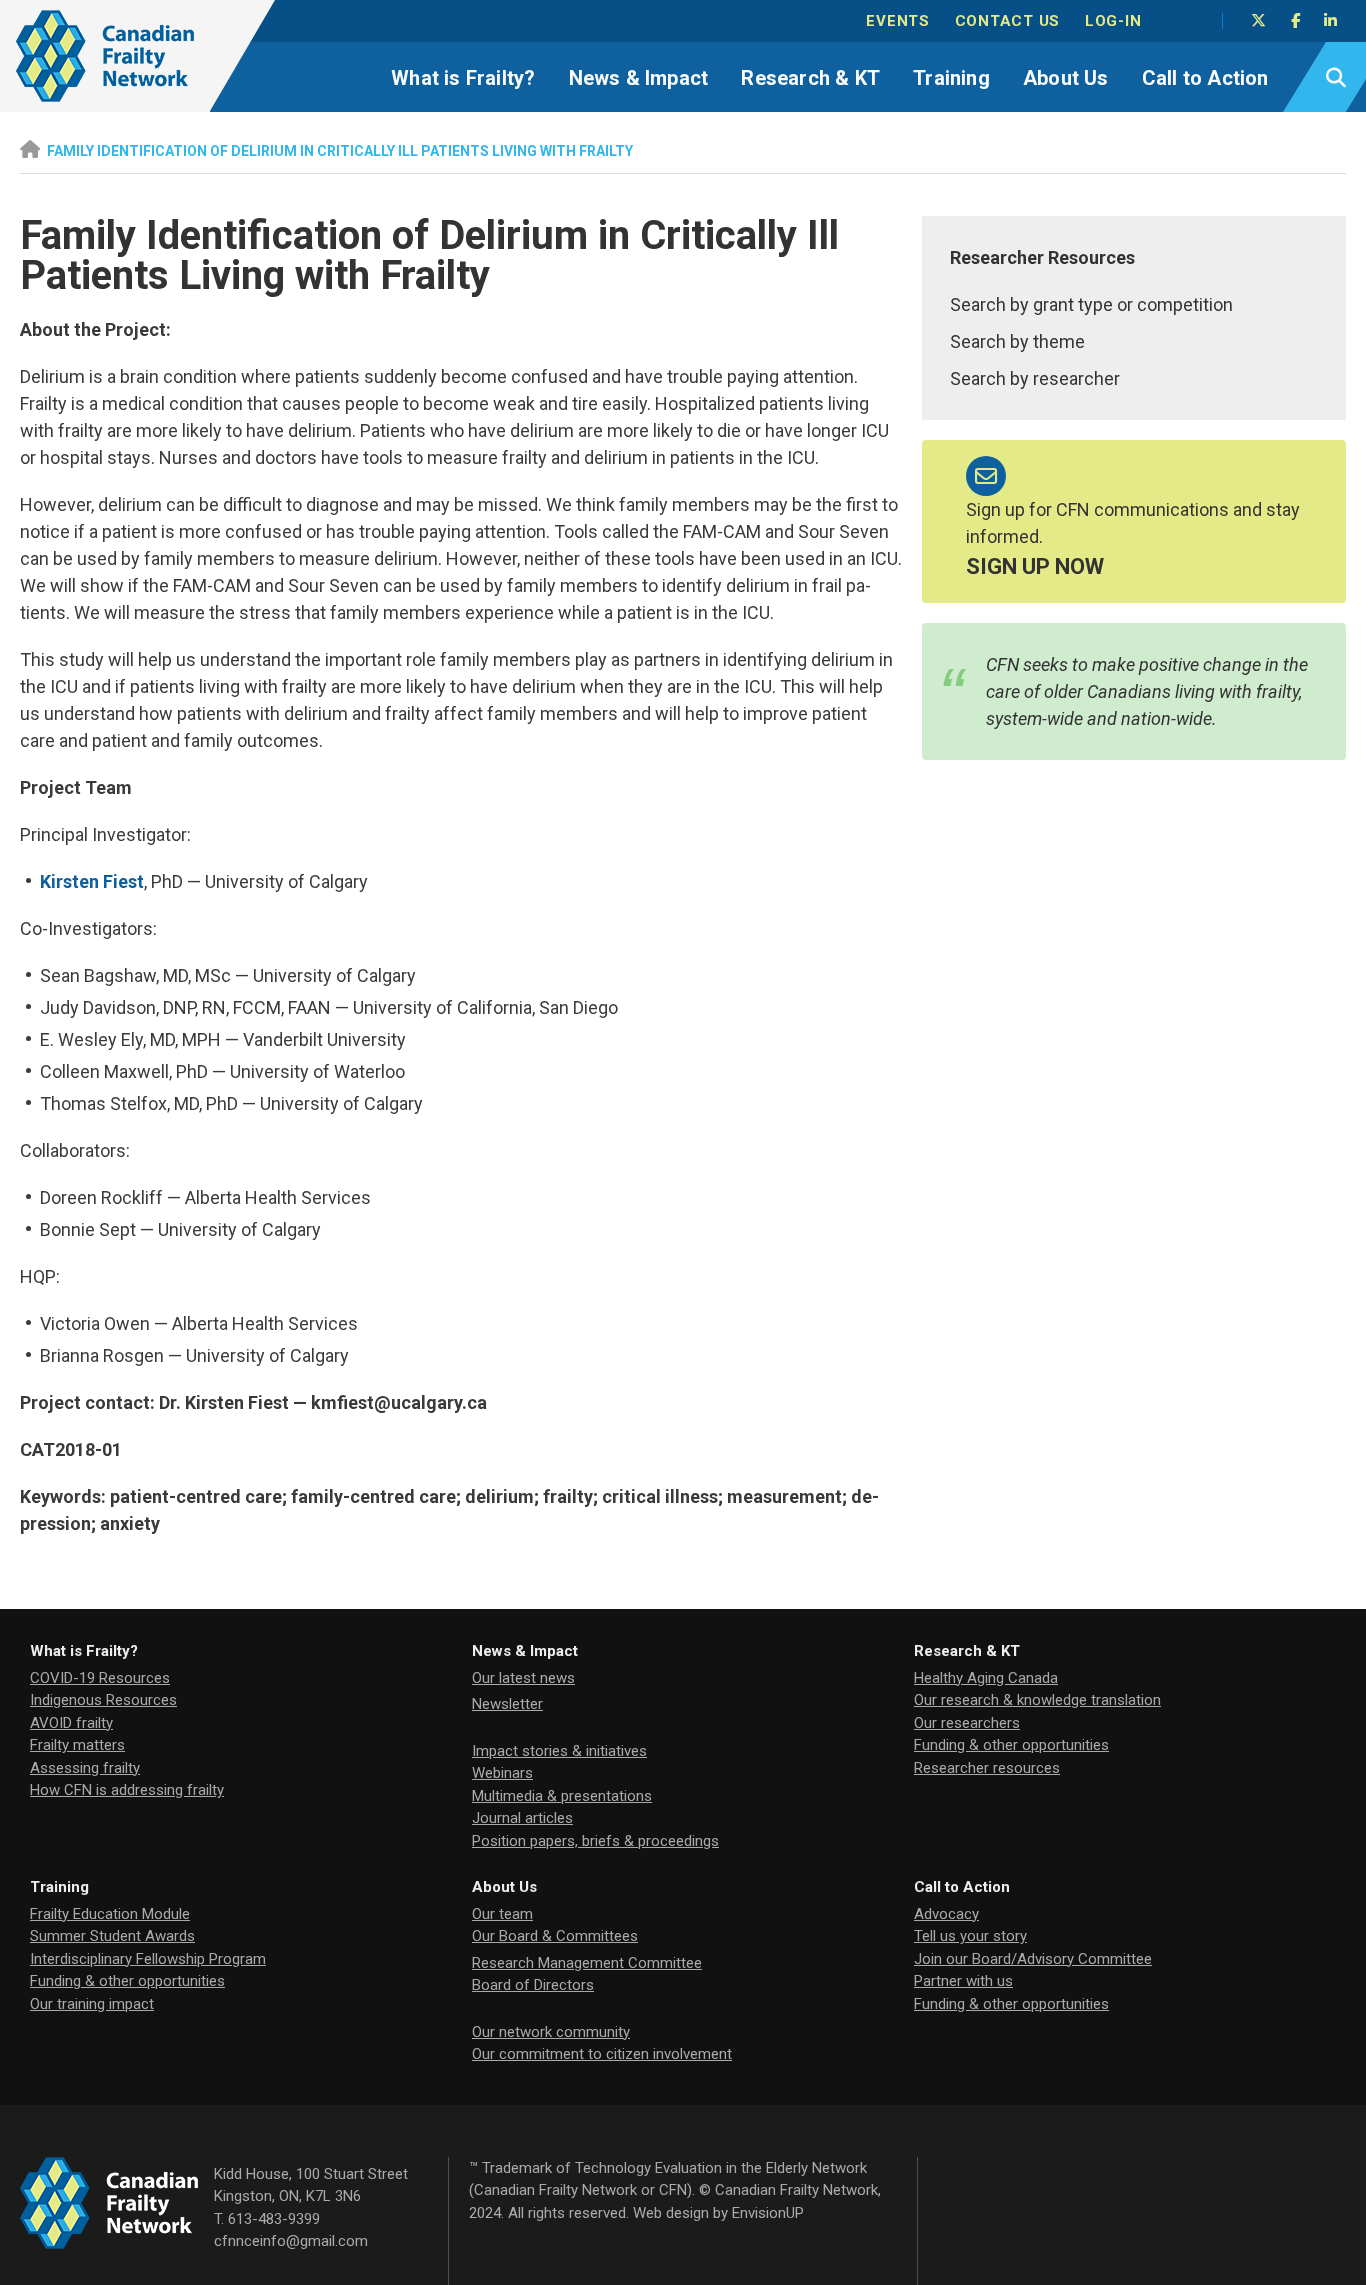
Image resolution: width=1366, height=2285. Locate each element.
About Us (1066, 78)
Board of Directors (533, 1985)
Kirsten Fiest (92, 881)
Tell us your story (970, 1936)
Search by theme (1017, 341)
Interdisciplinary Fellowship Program (148, 1959)
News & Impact (639, 78)
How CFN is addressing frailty (127, 1790)
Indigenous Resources (103, 1700)
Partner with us (963, 1981)
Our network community (551, 2032)
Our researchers (967, 1723)
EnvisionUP (768, 2213)
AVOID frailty (71, 1723)
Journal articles (522, 1818)
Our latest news (523, 1678)
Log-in (1113, 21)
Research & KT (810, 78)
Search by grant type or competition (1091, 304)
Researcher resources (987, 1768)
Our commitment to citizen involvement (602, 2054)
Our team (502, 1914)
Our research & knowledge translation (1037, 1700)
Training (951, 78)
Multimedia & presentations (562, 1796)
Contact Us (1008, 21)
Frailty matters (77, 1745)
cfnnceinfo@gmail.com (291, 2241)
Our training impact (92, 2004)
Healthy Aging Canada (986, 1678)
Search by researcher (1035, 378)
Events (898, 21)
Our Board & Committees (555, 1936)
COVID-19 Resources (100, 1678)
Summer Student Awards (112, 1936)
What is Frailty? (463, 78)
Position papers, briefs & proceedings (595, 1841)
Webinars (502, 1773)
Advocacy (946, 1914)
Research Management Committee (587, 1963)
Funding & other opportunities (1011, 1745)
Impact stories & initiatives (559, 1751)
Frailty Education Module (110, 1914)
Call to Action (1205, 78)
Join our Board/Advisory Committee (1033, 1959)
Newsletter (507, 1704)
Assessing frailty (85, 1768)
